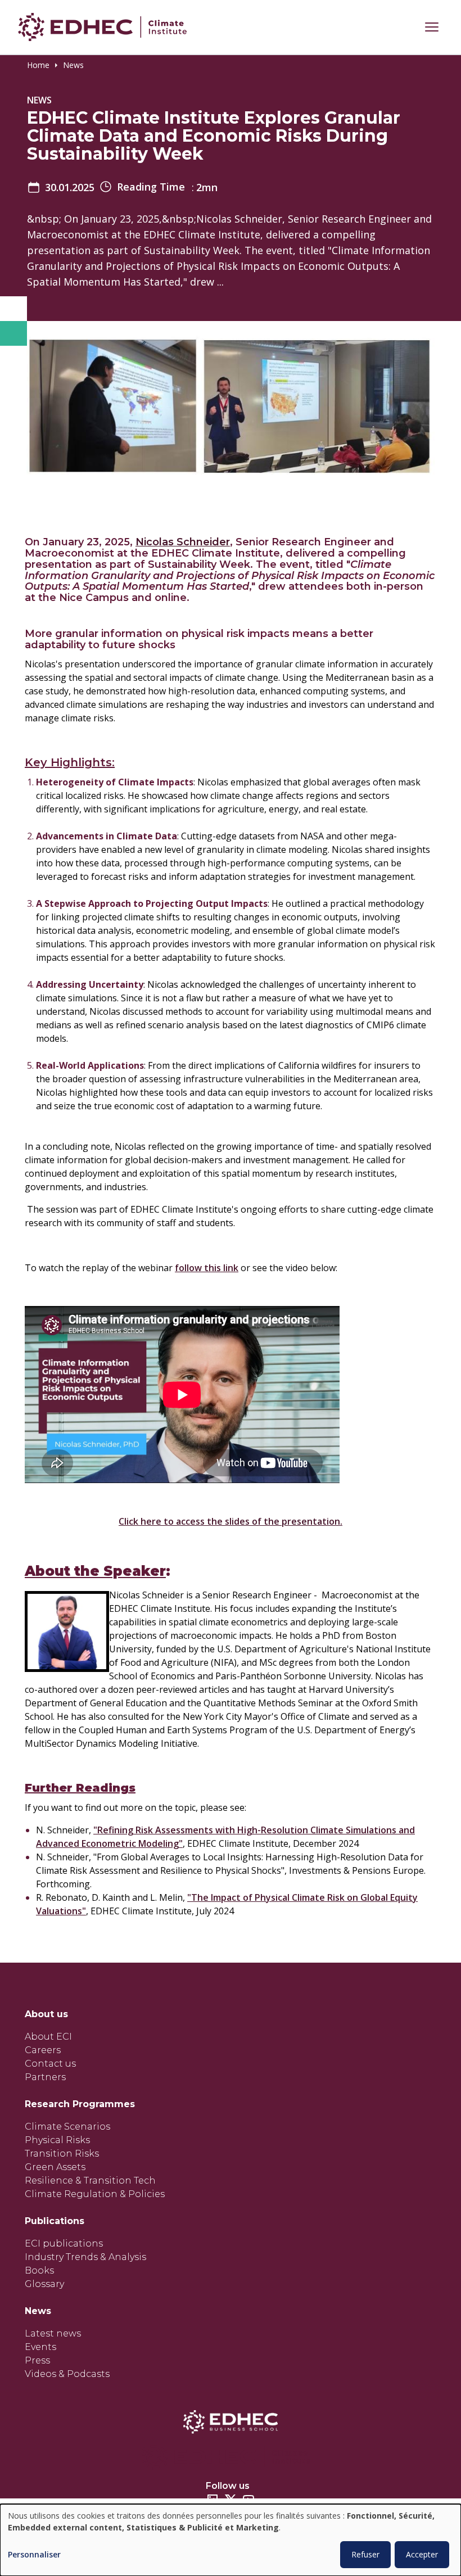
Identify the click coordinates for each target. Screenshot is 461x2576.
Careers (43, 2050)
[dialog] (231, 2540)
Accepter (422, 2554)
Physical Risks (57, 2140)
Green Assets (55, 2167)
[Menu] (432, 27)
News (73, 65)
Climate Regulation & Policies (95, 2194)
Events (40, 2347)
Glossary (44, 2284)
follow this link (207, 1268)
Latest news (53, 2333)
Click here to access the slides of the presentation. (231, 1521)
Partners (45, 2077)
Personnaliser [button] (34, 2555)
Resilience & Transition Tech (90, 2180)
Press (37, 2360)
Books (39, 2270)
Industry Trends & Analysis (85, 2257)
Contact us (50, 2064)
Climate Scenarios (67, 2127)
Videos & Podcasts (67, 2374)
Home (38, 65)
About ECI (48, 2037)
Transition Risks (62, 2154)
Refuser (365, 2554)
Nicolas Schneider (183, 542)
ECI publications (64, 2243)
